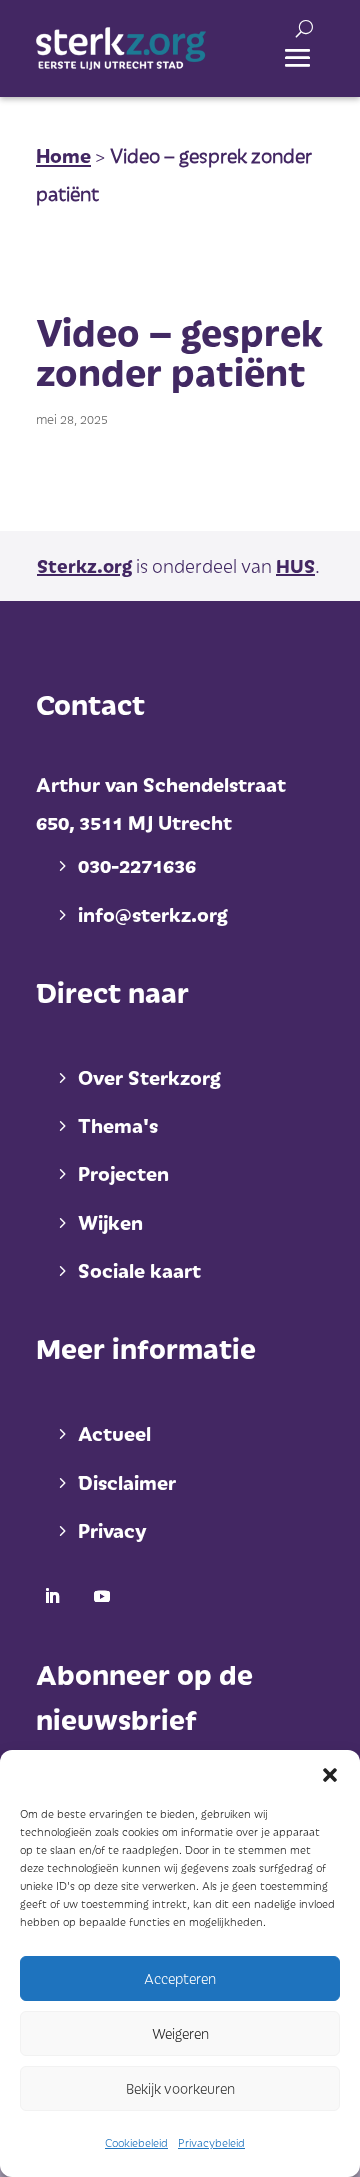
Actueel (114, 1433)
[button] (330, 1775)
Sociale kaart (139, 1270)
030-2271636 (137, 865)
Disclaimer (127, 1482)
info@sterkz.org (153, 914)
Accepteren (180, 1978)
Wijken (110, 1222)
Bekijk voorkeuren (180, 2088)
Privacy (112, 1530)
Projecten (123, 1173)
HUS (295, 565)
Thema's (118, 1125)
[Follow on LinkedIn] (52, 1596)
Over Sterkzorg (149, 1077)
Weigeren (180, 2033)
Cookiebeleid (136, 2142)
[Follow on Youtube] (102, 1596)
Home (63, 155)
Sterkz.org (84, 565)
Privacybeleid (211, 2142)
